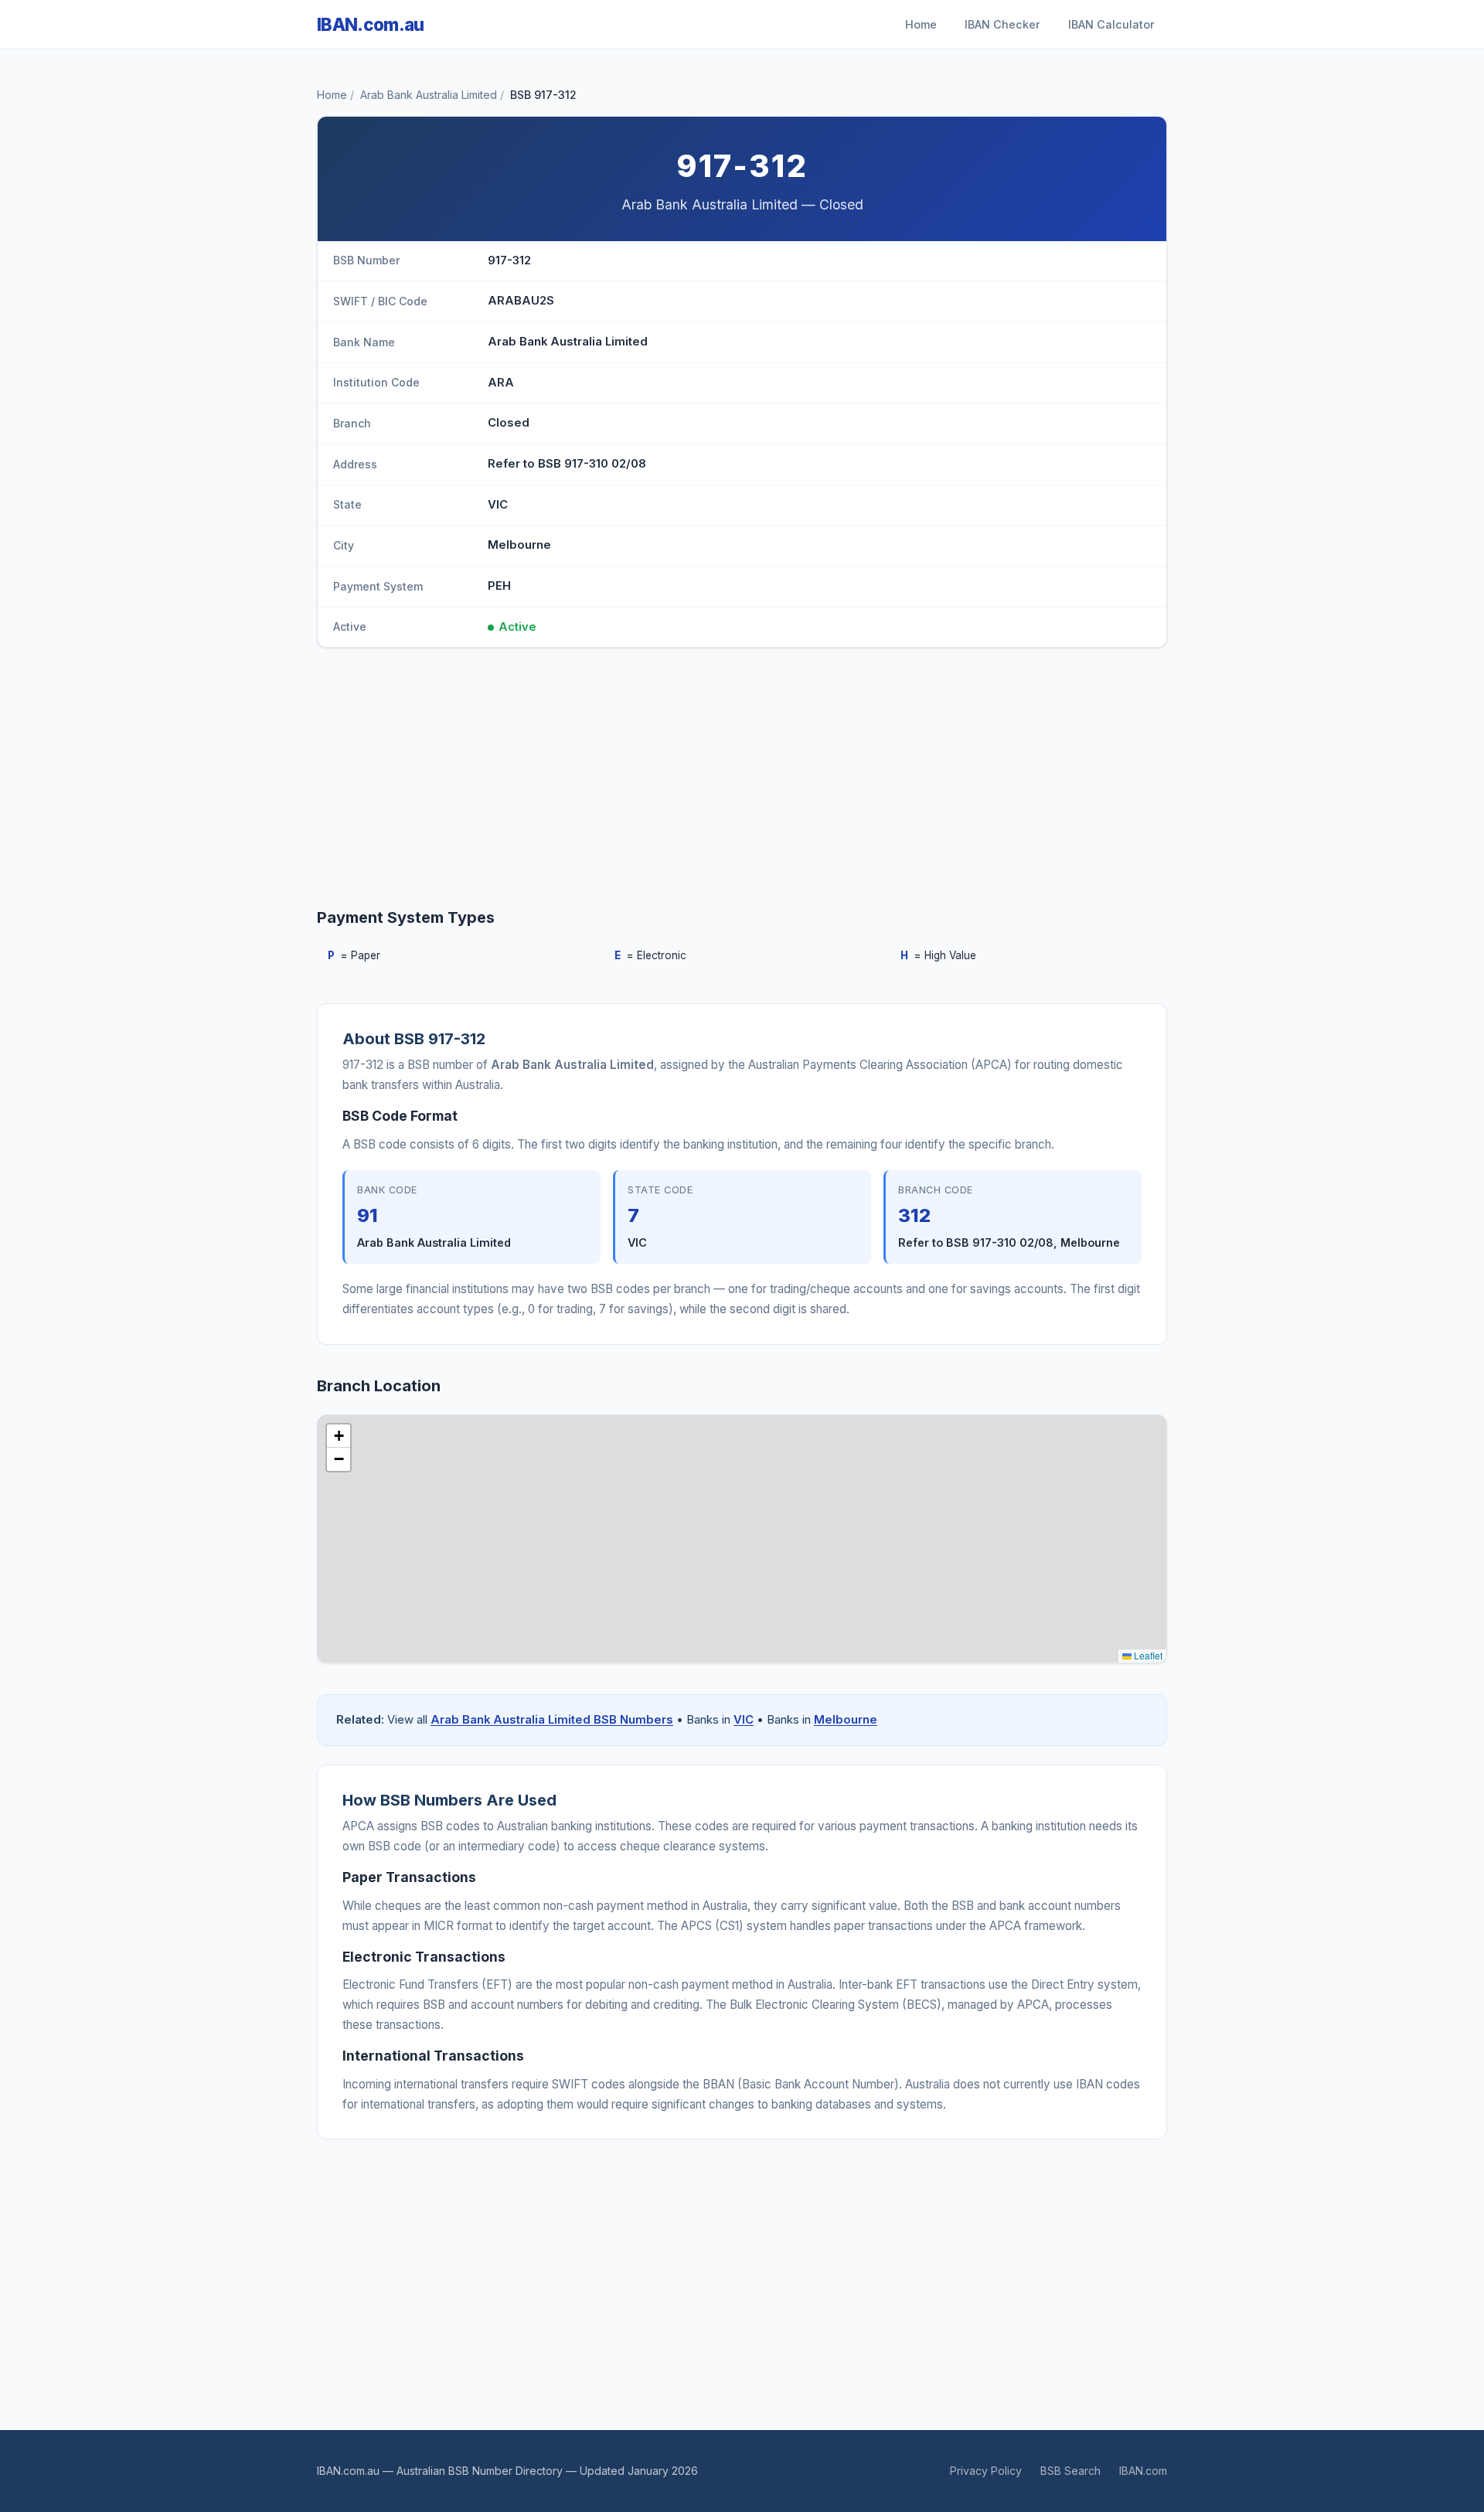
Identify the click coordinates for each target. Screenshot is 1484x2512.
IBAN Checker (1002, 24)
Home (921, 24)
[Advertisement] (742, 781)
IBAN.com (1143, 2471)
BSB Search (1070, 2471)
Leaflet (1147, 1655)
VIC (744, 1720)
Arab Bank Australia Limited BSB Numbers (552, 1720)
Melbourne (846, 1720)
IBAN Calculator (1111, 24)
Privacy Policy (986, 2471)
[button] (339, 1436)
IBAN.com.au (371, 24)
